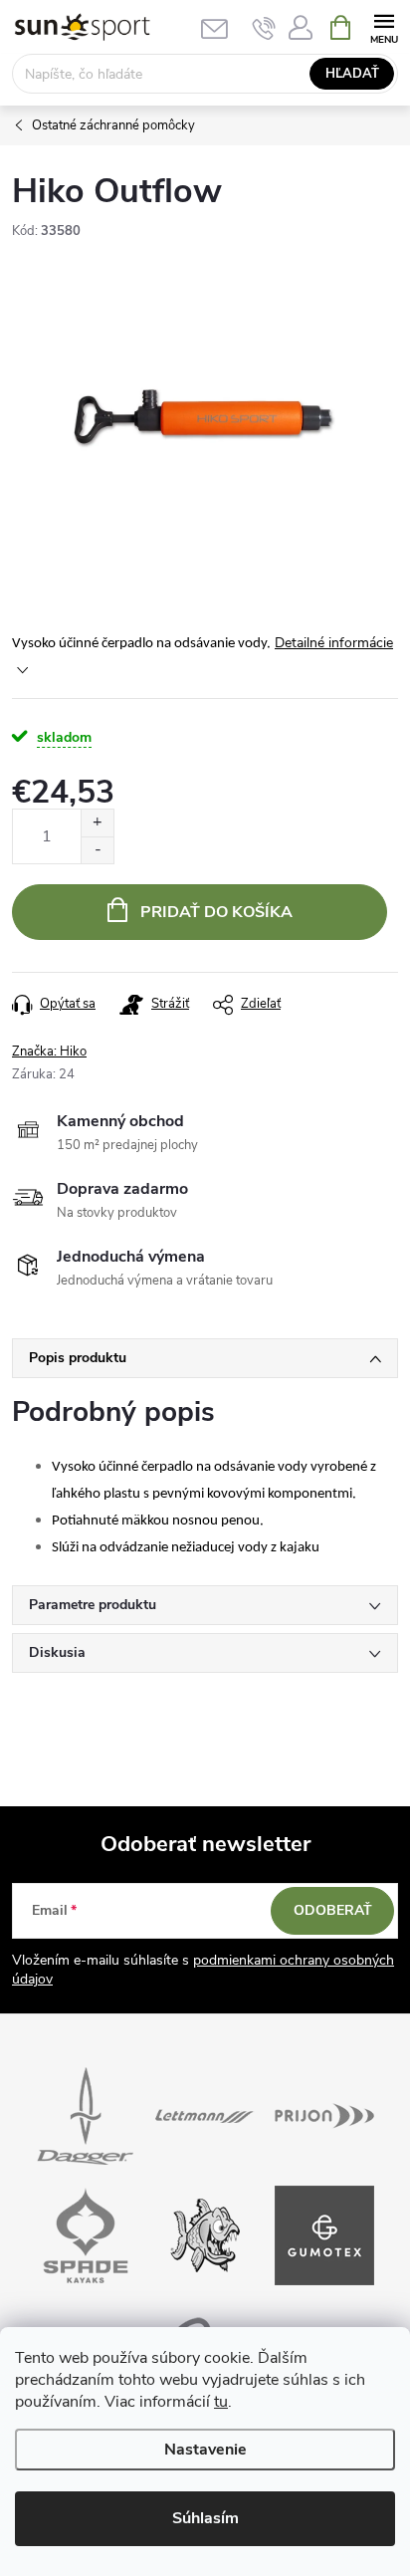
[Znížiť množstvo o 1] (97, 850)
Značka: (49, 1052)
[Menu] (384, 26)
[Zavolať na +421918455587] (264, 28)
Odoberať (333, 1910)
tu (221, 2402)
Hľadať (352, 74)
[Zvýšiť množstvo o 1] (97, 823)
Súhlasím (205, 2518)
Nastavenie (205, 2450)
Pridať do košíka (216, 912)
